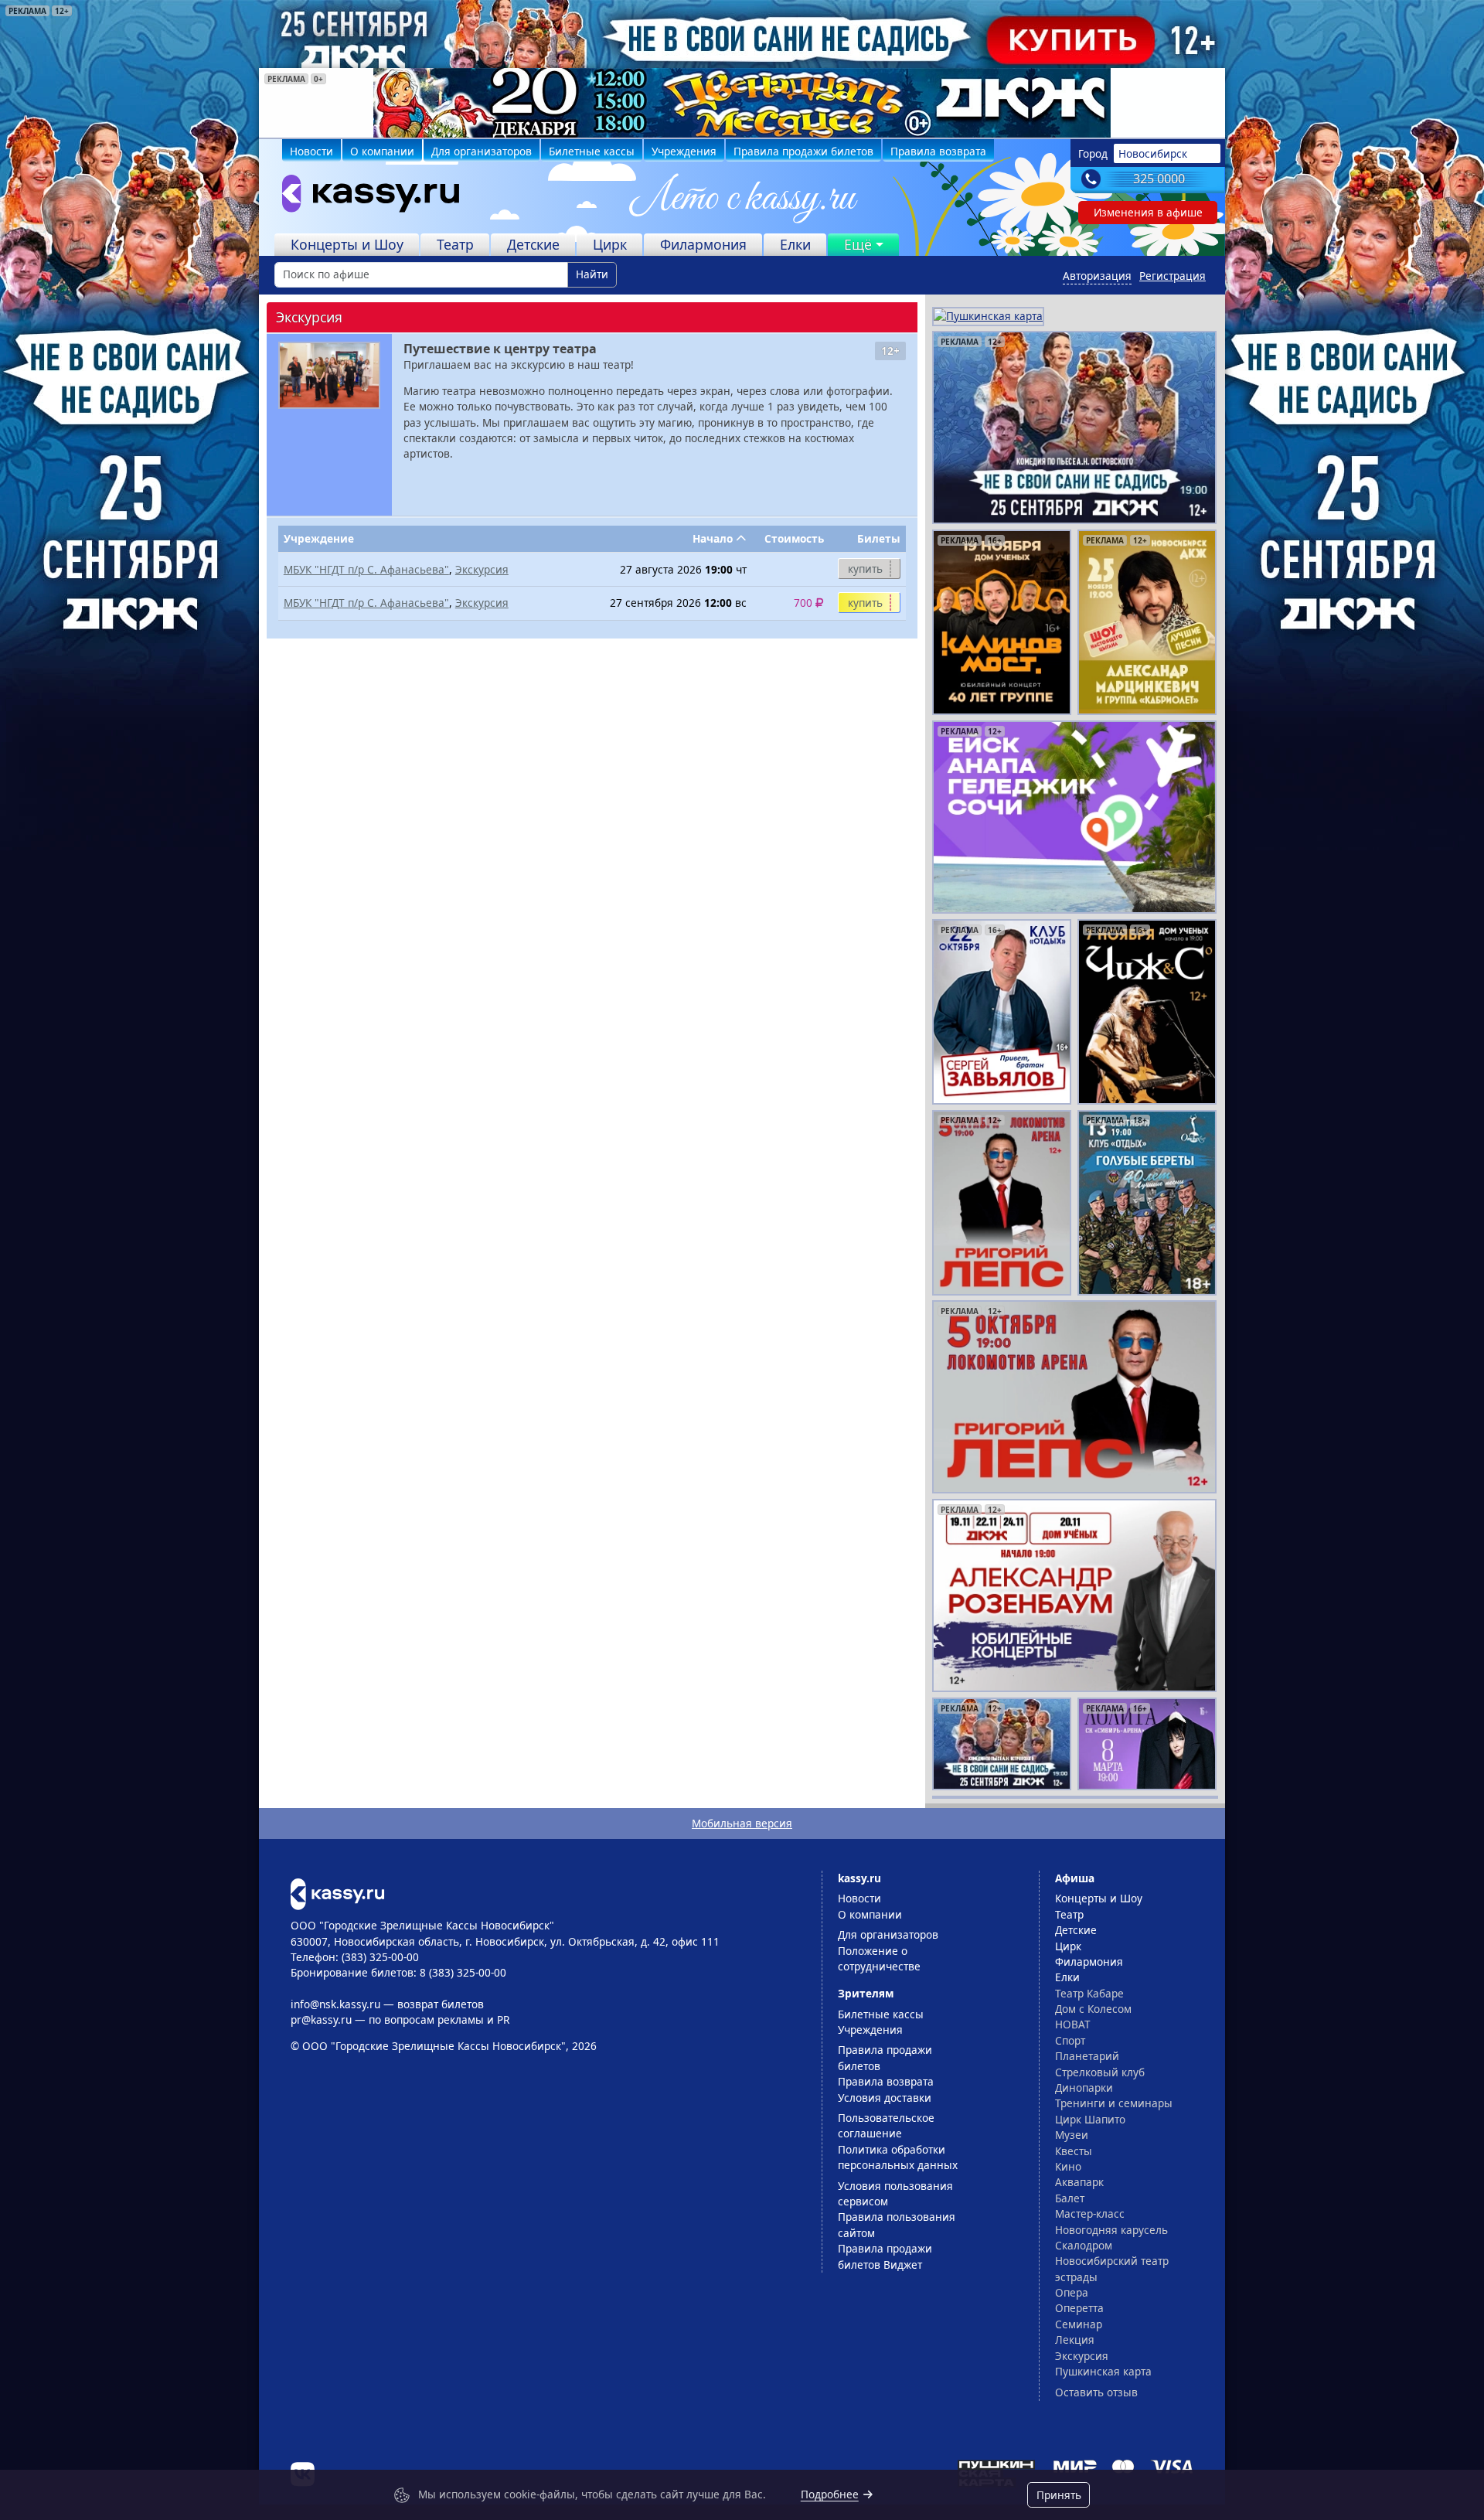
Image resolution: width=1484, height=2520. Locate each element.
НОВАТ (1073, 2024)
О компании (382, 151)
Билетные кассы (592, 151)
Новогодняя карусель (1111, 2230)
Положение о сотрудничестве (879, 1958)
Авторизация (1097, 276)
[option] (742, 103)
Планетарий (1087, 2056)
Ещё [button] (858, 244)
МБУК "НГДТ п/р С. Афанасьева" (366, 569)
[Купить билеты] (337, 1893)
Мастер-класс (1090, 2214)
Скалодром (1084, 2245)
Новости (311, 151)
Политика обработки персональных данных (898, 2157)
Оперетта (1079, 2308)
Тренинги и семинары (1114, 2103)
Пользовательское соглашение (886, 2125)
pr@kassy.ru (321, 2019)
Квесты (1074, 2151)
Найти (592, 274)
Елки (795, 244)
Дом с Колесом (1093, 2009)
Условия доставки (885, 2098)
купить (865, 569)
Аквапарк (1079, 2182)
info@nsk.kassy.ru (335, 2004)
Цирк (610, 244)
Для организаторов (482, 151)
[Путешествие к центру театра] (329, 375)
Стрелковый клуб (1100, 2072)
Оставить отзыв (1096, 2392)
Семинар (1079, 2324)
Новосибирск (1153, 153)
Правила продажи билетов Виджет (885, 2256)
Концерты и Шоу (347, 244)
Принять (1059, 2495)
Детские (533, 244)
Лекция (1075, 2340)
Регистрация (1173, 276)
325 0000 (1159, 179)
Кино (1068, 2166)
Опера (1072, 2292)
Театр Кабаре (1089, 1993)
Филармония (703, 244)
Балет (1070, 2198)
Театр (455, 244)
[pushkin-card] (988, 315)
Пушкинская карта (1103, 2371)
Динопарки (1084, 2088)
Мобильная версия (742, 1823)
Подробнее (830, 2494)
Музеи (1072, 2135)
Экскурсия (482, 569)
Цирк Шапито (1090, 2119)
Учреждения (684, 151)
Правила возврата (938, 151)
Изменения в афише (1148, 212)
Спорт (1070, 2040)
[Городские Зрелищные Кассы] (364, 197)
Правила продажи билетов (803, 151)
